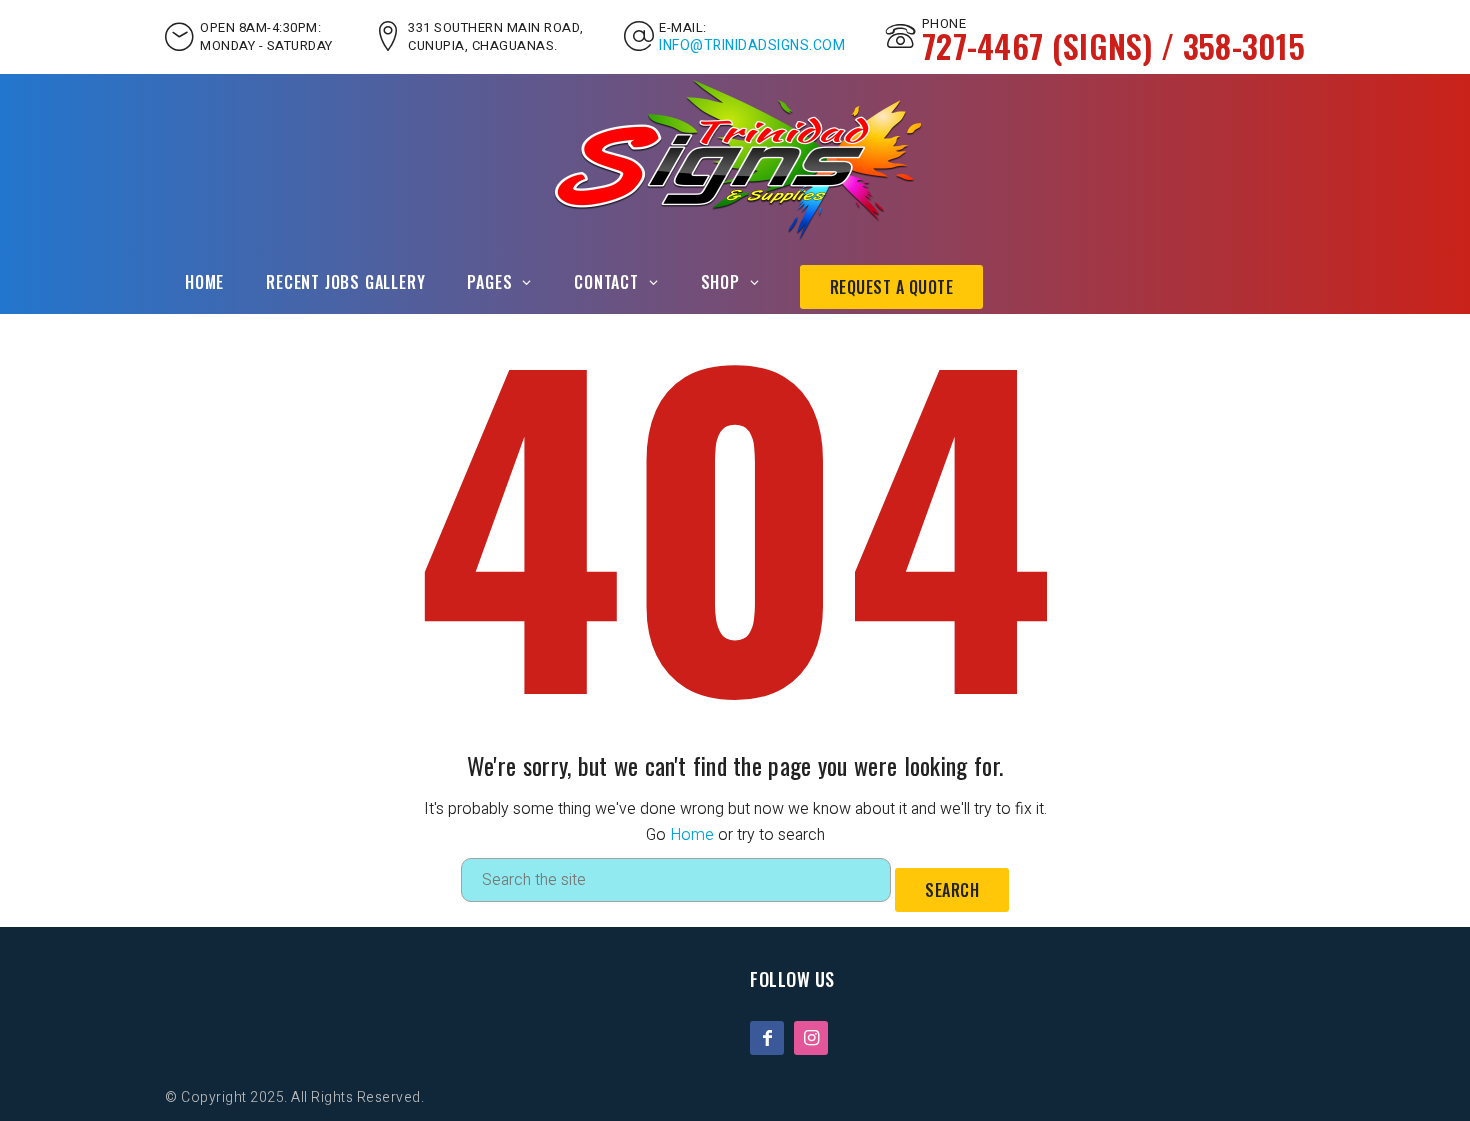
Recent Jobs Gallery (345, 282)
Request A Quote (892, 287)
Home (204, 282)
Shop (720, 282)
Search (952, 890)
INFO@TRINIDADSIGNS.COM (752, 46)
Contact (606, 282)
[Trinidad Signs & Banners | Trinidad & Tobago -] (735, 159)
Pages (489, 282)
